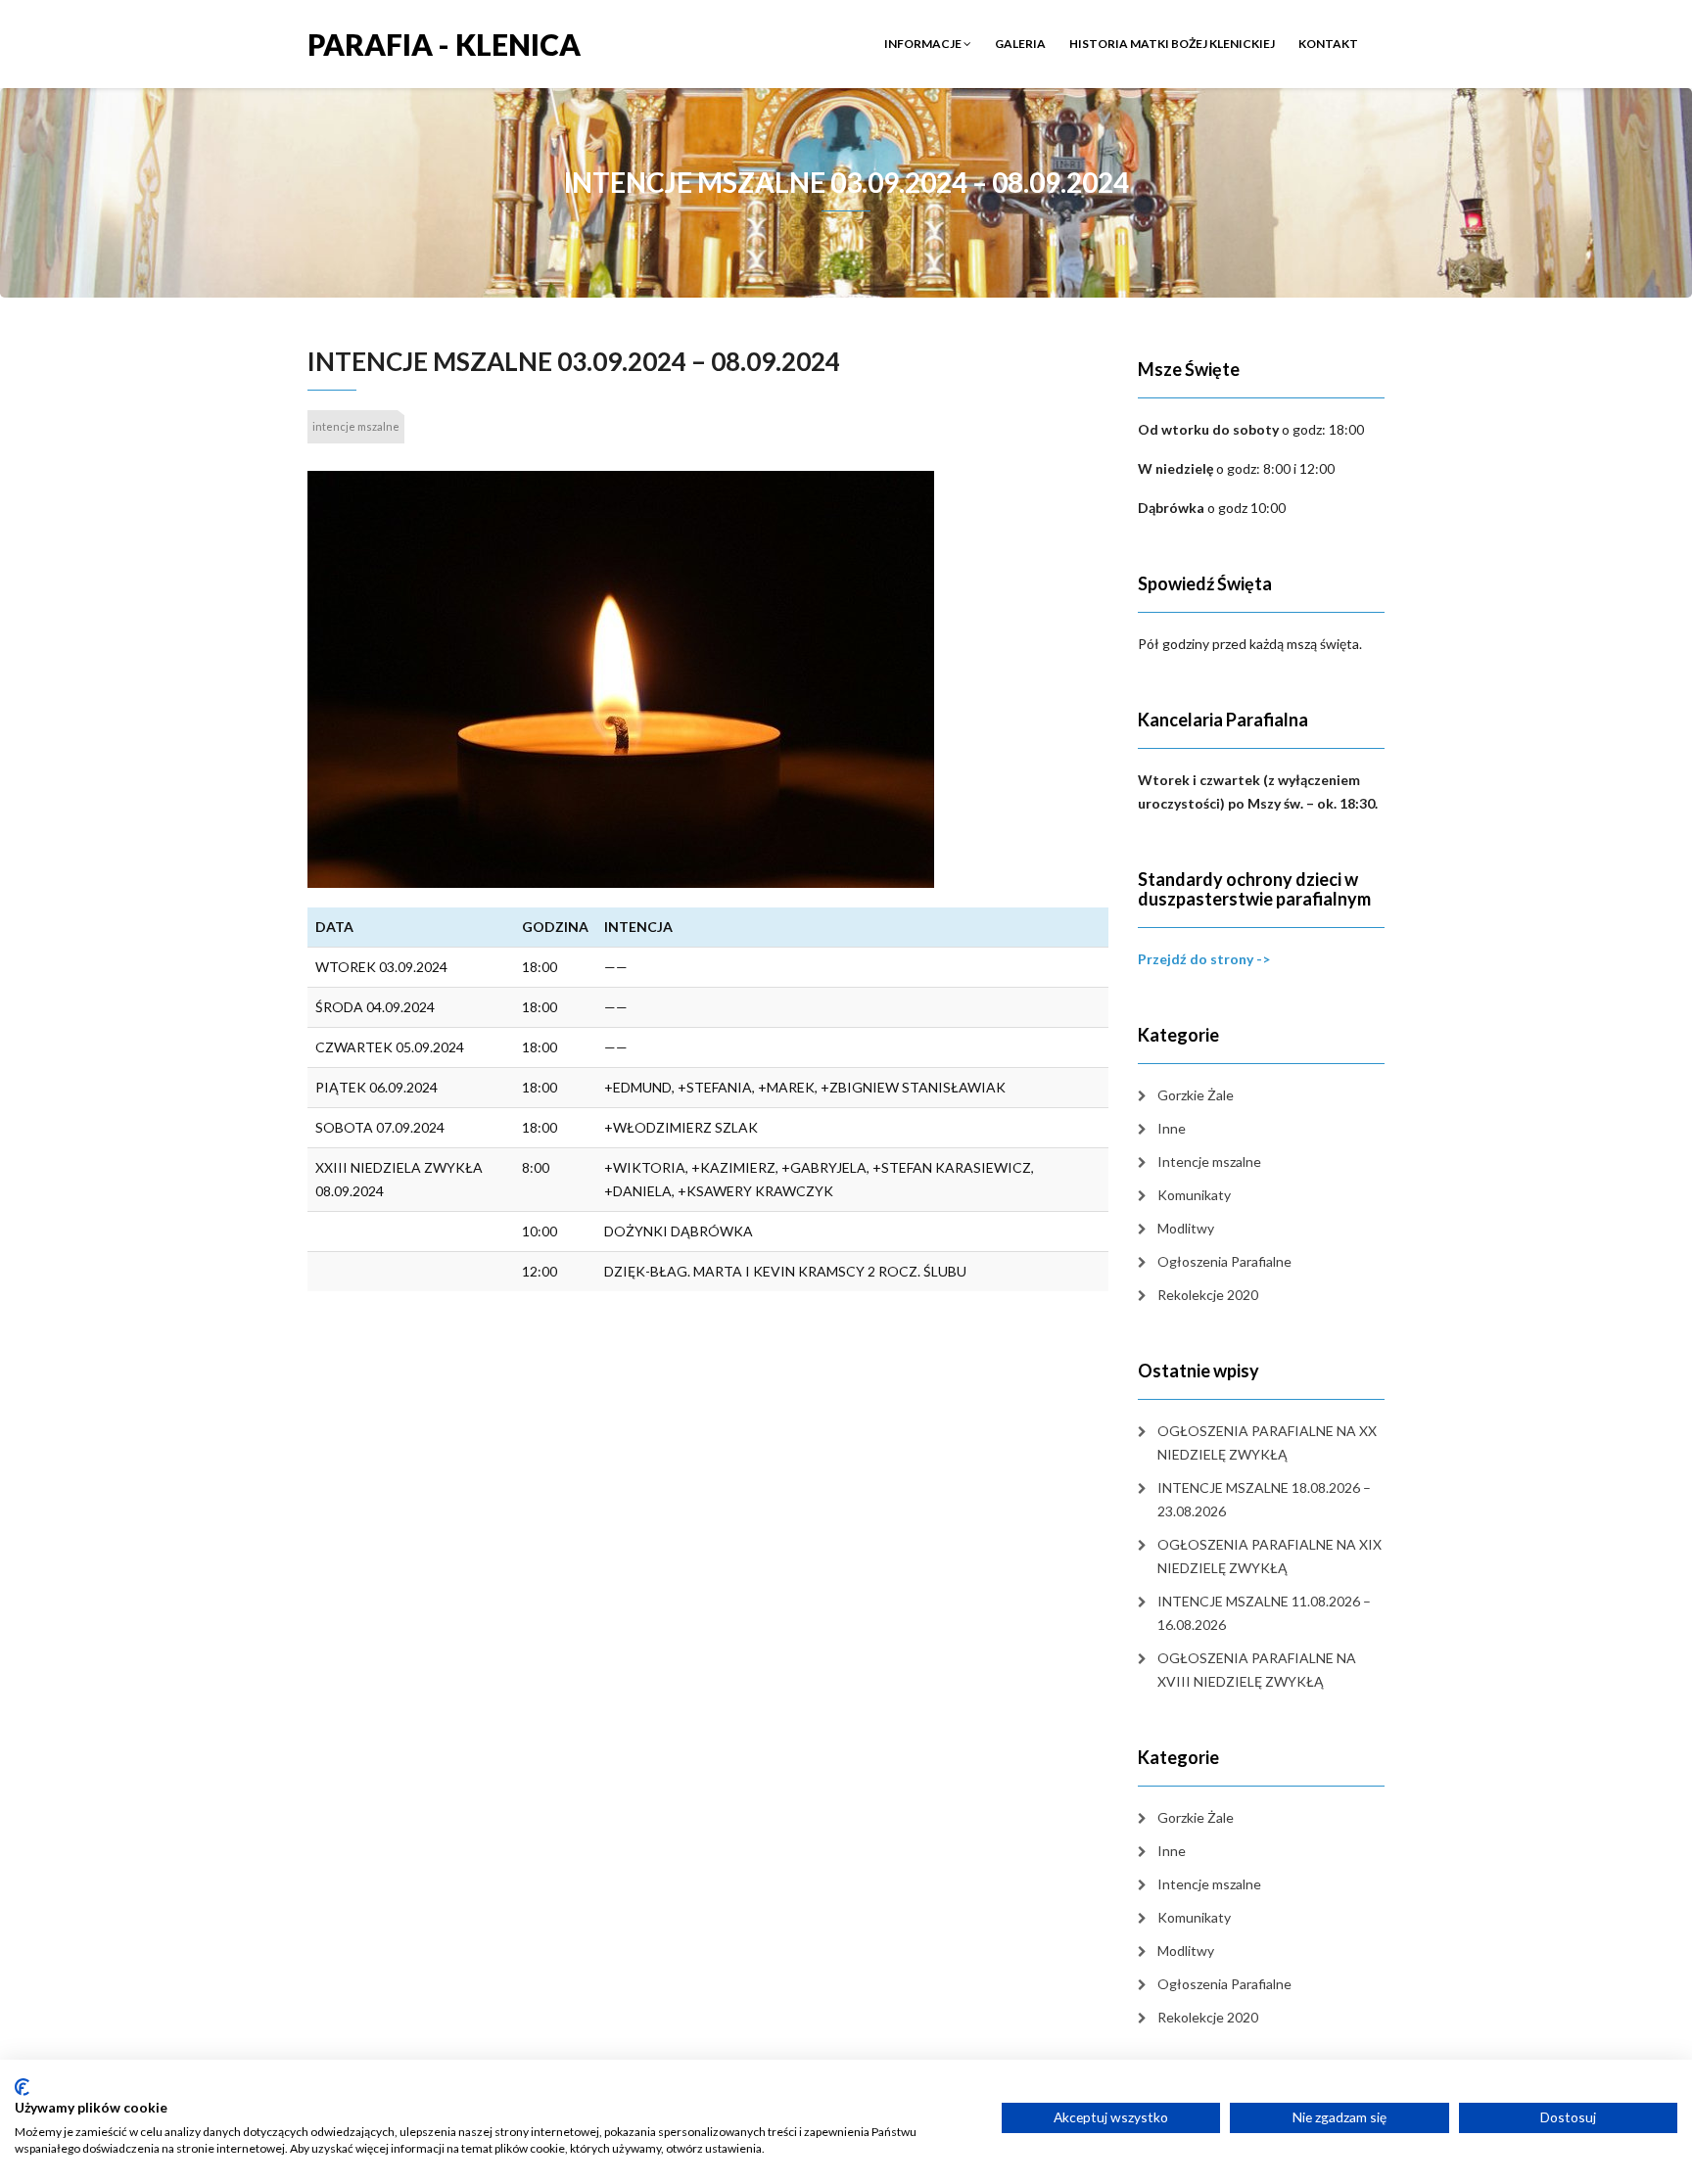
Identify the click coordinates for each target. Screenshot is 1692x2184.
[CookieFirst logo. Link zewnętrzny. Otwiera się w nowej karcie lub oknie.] (22, 2087)
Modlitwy (1186, 1228)
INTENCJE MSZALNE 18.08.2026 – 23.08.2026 (1264, 1499)
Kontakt (1328, 44)
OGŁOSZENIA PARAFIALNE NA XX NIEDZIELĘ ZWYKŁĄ (1267, 1442)
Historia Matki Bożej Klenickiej (1172, 44)
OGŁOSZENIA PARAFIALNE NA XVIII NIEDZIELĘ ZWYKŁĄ (1257, 1670)
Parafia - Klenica (444, 43)
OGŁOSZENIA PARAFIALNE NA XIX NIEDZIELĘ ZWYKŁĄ (1269, 1556)
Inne (1172, 1128)
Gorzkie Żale (1196, 1095)
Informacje (924, 44)
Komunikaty (1194, 1195)
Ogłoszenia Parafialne (1224, 1261)
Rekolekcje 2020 (1208, 1295)
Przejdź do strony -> (1204, 959)
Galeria (1020, 44)
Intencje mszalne (1209, 1162)
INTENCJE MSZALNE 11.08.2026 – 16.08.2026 (1264, 1613)
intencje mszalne (356, 426)
